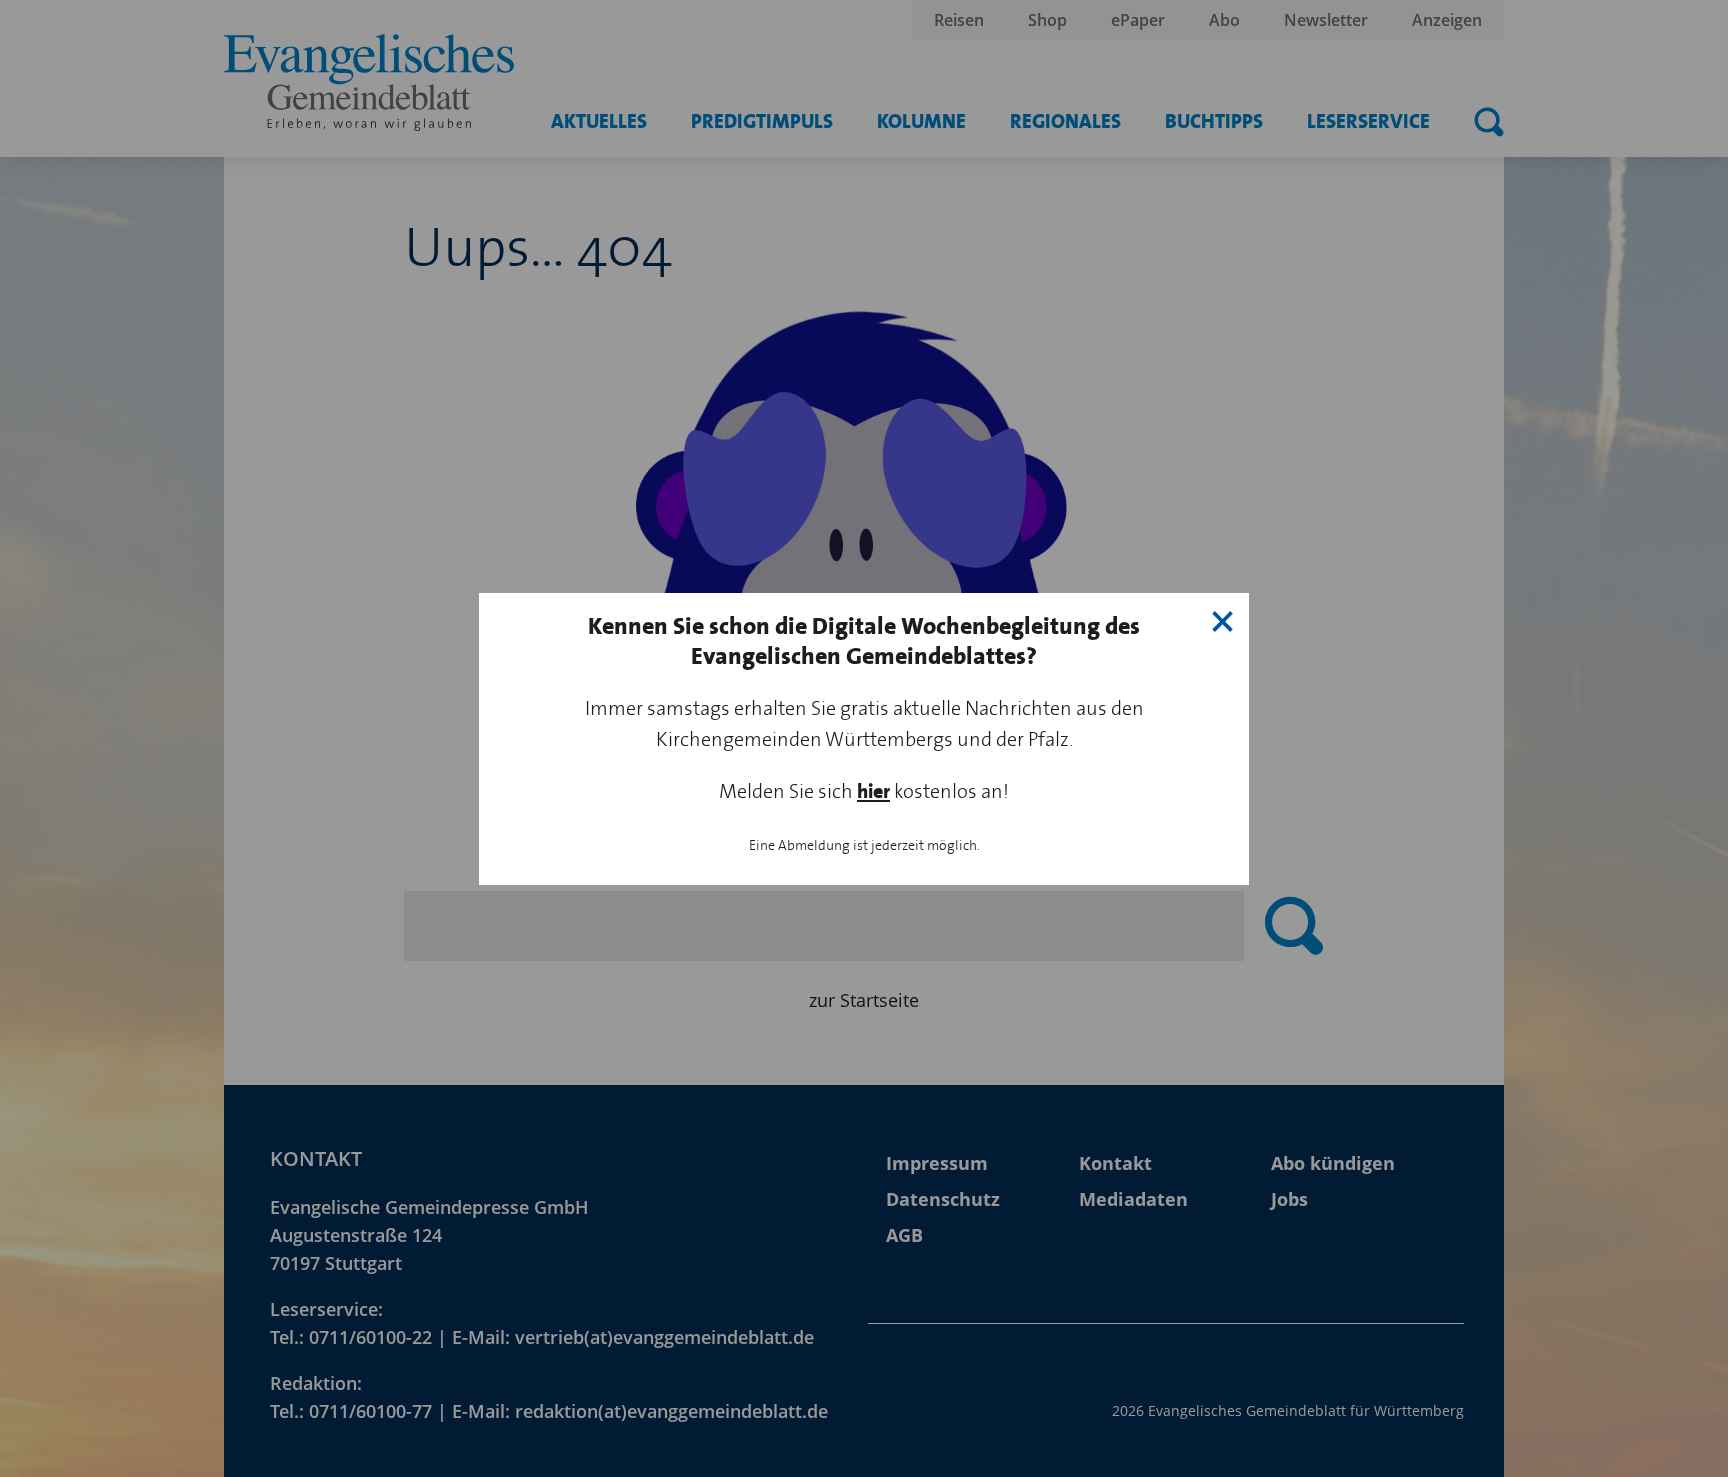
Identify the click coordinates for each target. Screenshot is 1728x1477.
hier (873, 791)
